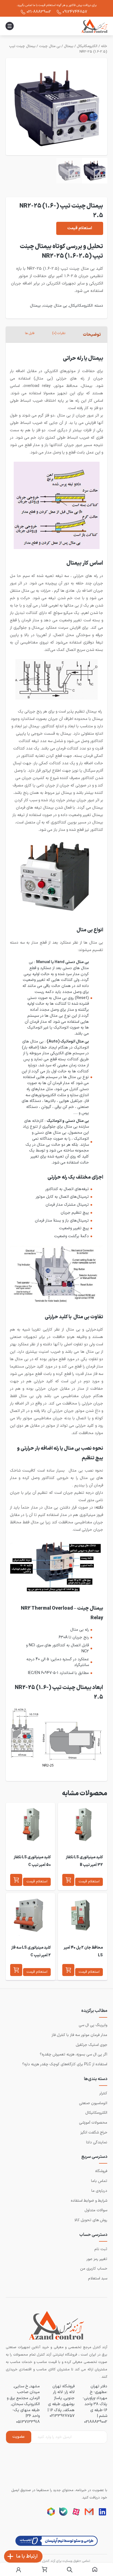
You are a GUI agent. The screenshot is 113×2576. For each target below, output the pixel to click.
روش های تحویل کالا (91, 2220)
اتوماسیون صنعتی (93, 2103)
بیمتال (69, 46)
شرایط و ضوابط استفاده (89, 2201)
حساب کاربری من (94, 2269)
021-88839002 (39, 12)
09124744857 (75, 12)
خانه (104, 46)
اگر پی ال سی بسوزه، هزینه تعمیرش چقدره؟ (74, 2054)
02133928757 (62, 2416)
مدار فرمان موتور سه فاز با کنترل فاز (79, 2035)
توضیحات (92, 335)
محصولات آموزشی (93, 2123)
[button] (68, 1880)
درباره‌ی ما (99, 2191)
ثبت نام (101, 2249)
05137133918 (28, 2422)
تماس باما (99, 2181)
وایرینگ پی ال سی (93, 2025)
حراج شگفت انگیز (94, 2133)
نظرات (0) (59, 333)
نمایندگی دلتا (97, 2142)
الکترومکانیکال (87, 46)
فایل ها (30, 333)
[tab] (92, 335)
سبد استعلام (98, 2278)
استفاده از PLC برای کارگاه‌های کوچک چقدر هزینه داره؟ (65, 2064)
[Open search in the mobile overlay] (70, 2570)
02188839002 (96, 2422)
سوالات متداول (96, 2210)
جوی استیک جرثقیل (91, 2045)
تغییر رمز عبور (97, 2259)
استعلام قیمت (80, 228)
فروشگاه (101, 2171)
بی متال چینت (50, 46)
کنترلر (103, 2093)
